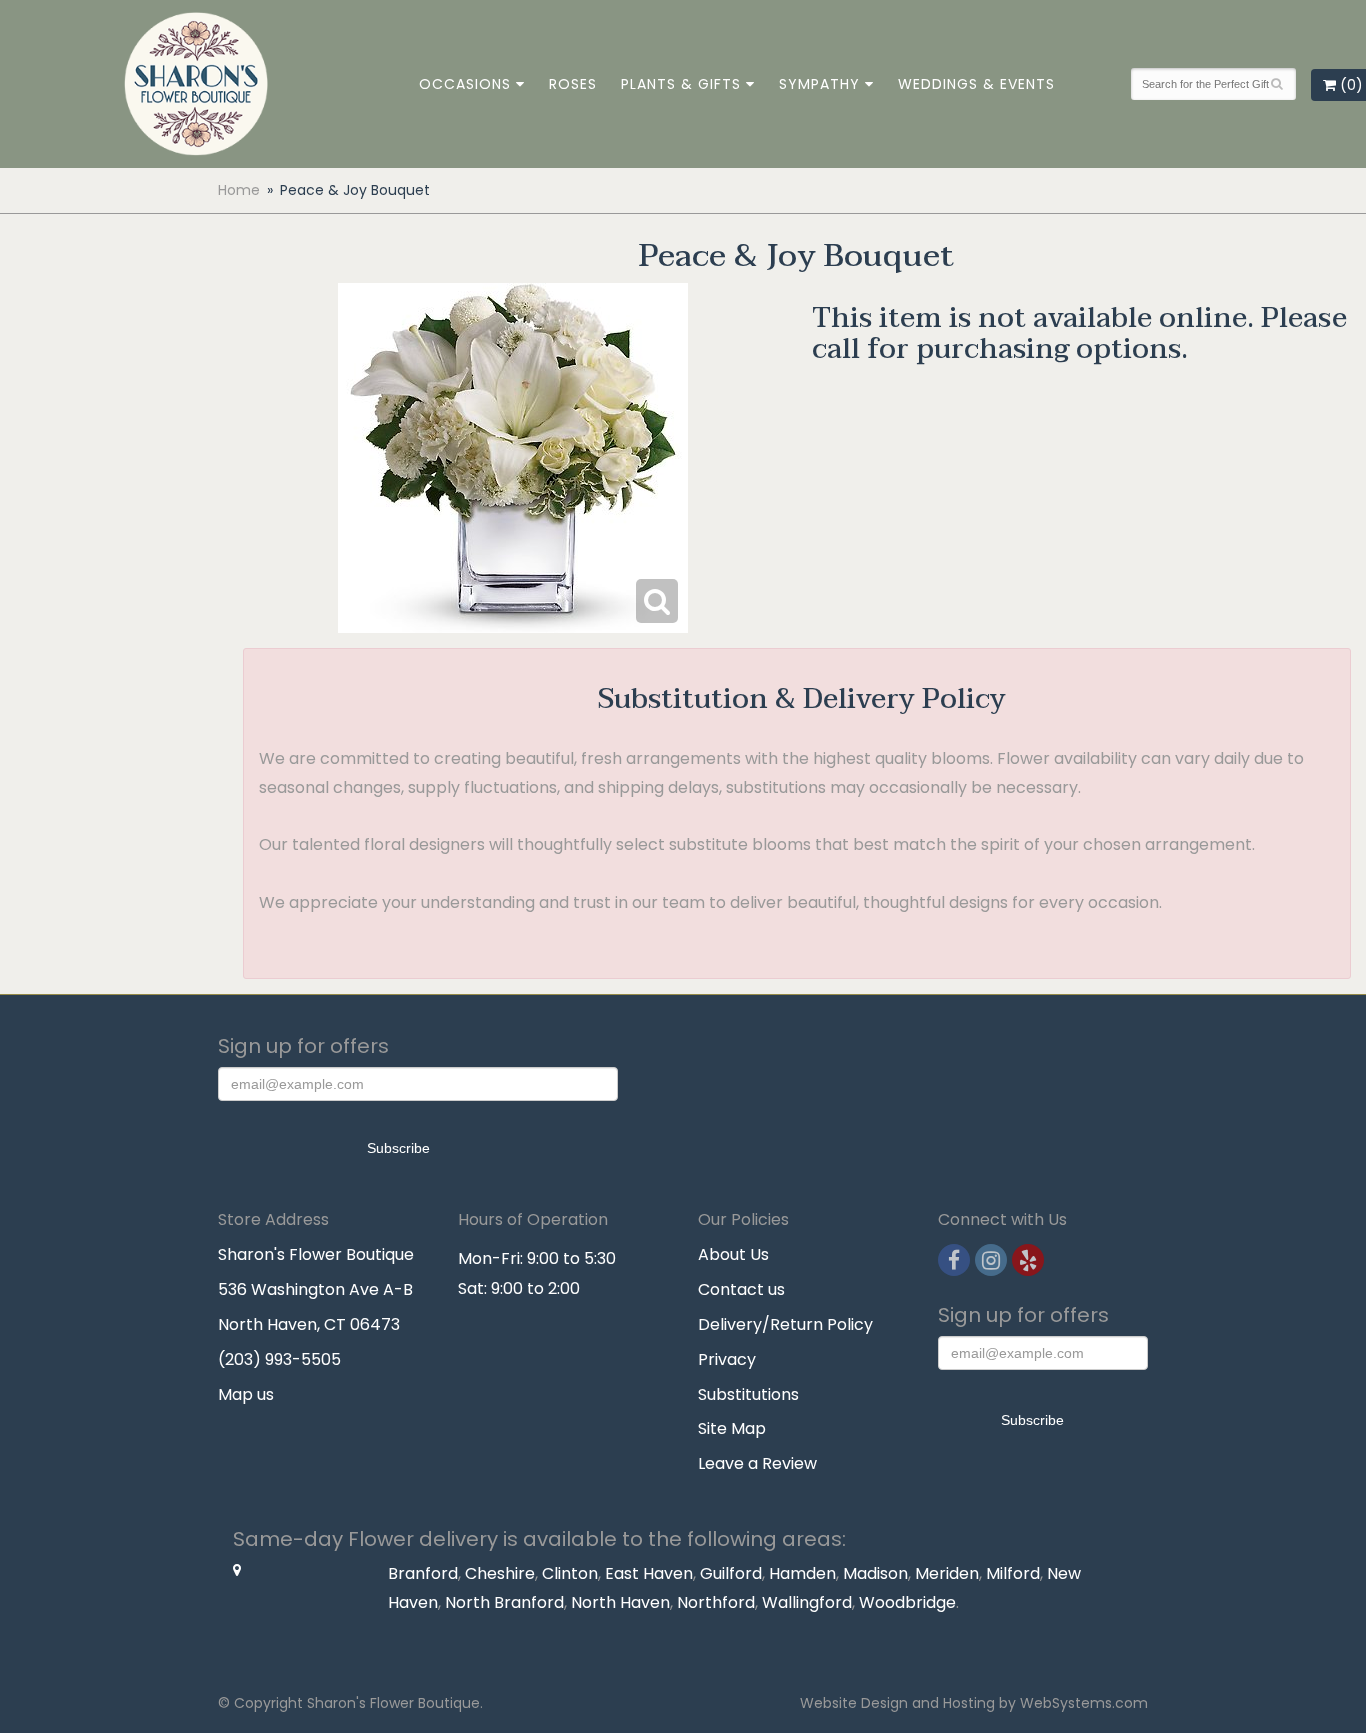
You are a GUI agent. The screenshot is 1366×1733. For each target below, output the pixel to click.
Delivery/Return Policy (785, 1324)
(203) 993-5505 (279, 1359)
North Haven (620, 1602)
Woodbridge (907, 1602)
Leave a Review (757, 1463)
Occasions (465, 84)
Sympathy (819, 84)
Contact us (741, 1289)
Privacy (727, 1359)
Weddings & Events (976, 84)
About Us (733, 1254)
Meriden (947, 1573)
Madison (875, 1573)
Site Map (732, 1428)
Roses (573, 84)
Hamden (802, 1573)
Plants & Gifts (681, 84)
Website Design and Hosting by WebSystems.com (974, 1703)
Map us (246, 1394)
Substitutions (748, 1394)
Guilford (731, 1573)
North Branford (504, 1602)
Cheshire (500, 1573)
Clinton (570, 1573)
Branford (423, 1573)
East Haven (649, 1573)
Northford (716, 1602)
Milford (1013, 1573)
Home (239, 190)
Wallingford (807, 1602)
